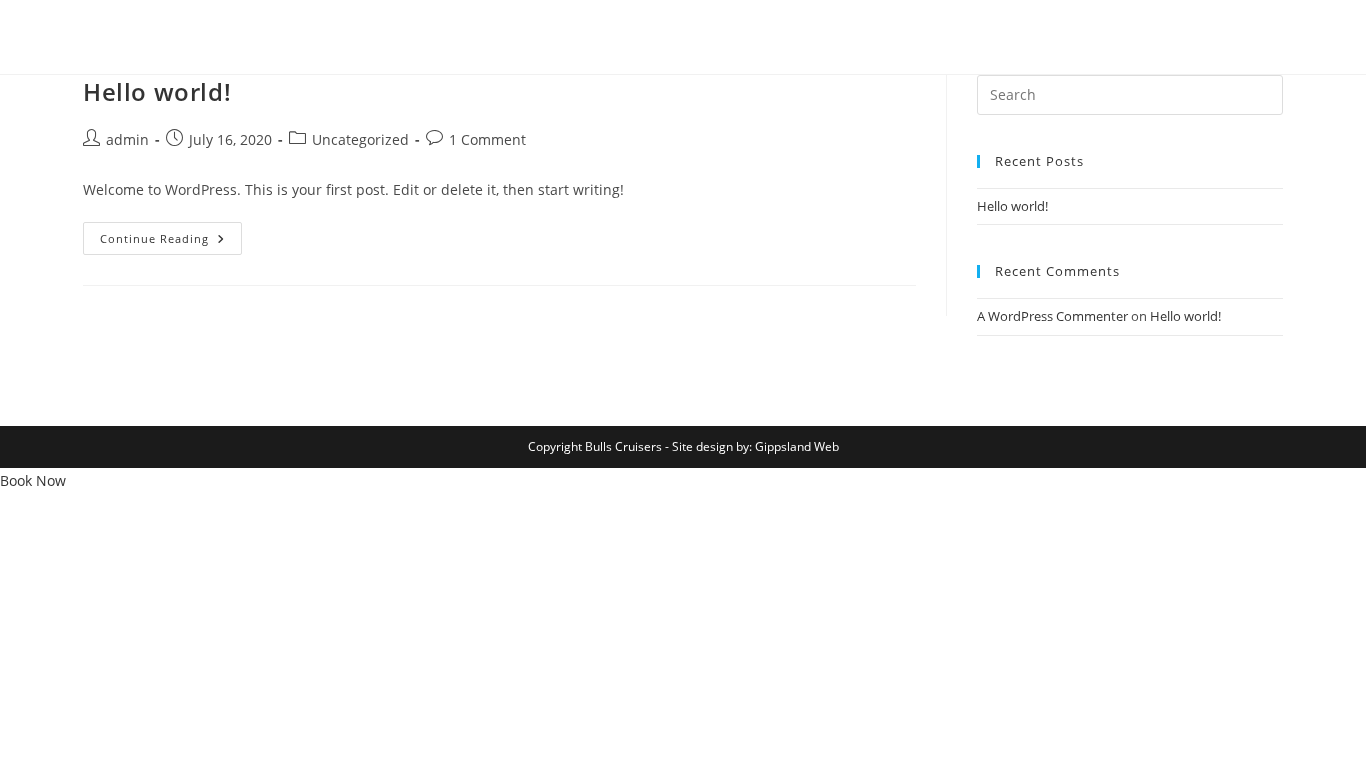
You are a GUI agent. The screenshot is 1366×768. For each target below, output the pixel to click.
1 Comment (487, 139)
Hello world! (157, 91)
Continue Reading (171, 242)
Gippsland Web (797, 446)
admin (127, 139)
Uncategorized (360, 139)
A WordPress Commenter (1052, 316)
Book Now (33, 480)
